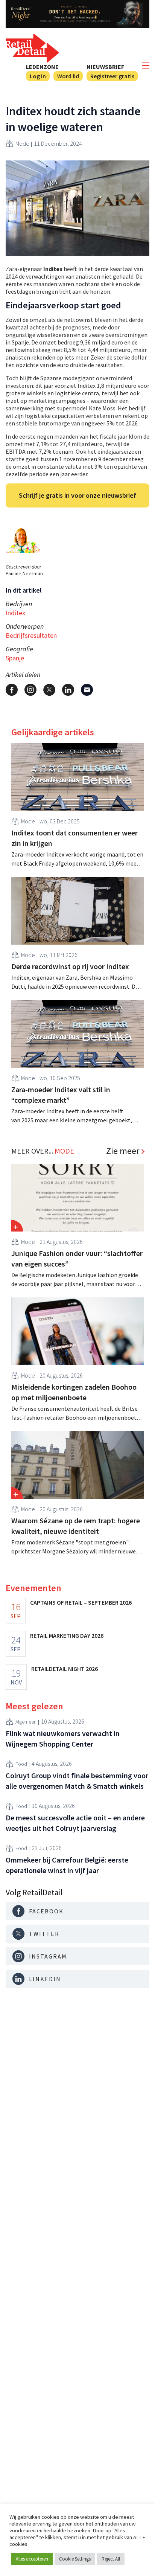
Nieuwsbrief (105, 67)
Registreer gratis (112, 76)
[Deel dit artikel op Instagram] (30, 690)
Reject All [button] (111, 2559)
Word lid (68, 76)
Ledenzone (42, 67)
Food (21, 1764)
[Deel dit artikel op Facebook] (12, 690)
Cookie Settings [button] (75, 2559)
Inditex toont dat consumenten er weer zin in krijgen (74, 838)
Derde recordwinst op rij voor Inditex (70, 966)
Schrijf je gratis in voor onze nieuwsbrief (77, 495)
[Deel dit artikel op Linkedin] (68, 690)
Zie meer (123, 1151)
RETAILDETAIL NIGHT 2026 (65, 1669)
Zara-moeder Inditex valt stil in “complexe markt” (61, 1095)
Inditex (15, 613)
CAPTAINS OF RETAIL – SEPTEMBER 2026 (81, 1602)
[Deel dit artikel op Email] (87, 690)
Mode (22, 143)
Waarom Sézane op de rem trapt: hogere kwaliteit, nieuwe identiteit (76, 1526)
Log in (38, 76)
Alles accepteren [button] (32, 2559)
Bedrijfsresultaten (31, 635)
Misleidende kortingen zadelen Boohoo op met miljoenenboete (74, 1392)
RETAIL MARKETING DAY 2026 (67, 1636)
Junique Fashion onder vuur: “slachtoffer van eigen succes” (77, 1258)
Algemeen (26, 1722)
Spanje (15, 658)
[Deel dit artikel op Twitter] (49, 690)
